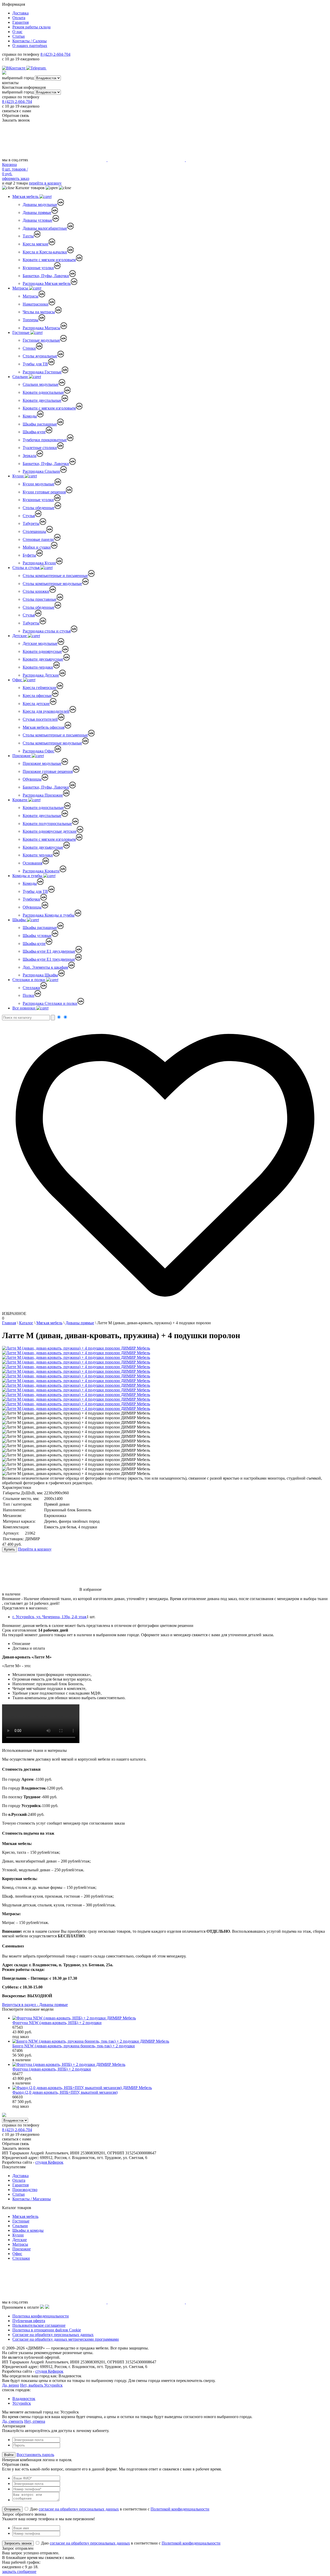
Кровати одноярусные (42, 651)
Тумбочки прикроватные (45, 440)
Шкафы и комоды (28, 2230)
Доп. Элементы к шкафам (45, 967)
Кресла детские (36, 704)
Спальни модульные (41, 384)
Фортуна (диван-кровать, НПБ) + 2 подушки (52, 2069)
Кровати (20, 800)
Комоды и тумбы (28, 876)
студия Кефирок (49, 2162)
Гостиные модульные (41, 340)
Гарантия (20, 22)
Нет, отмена (35, 2421)
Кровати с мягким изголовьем (49, 260)
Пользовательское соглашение (39, 2325)
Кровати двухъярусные (43, 659)
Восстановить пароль (35, 2455)
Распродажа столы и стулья (47, 631)
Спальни (21, 377)
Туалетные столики (40, 448)
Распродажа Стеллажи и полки (50, 1003)
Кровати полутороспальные (47, 824)
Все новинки (24, 1008)
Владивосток (24, 2399)
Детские (20, 636)
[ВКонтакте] (14, 68)
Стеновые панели (38, 539)
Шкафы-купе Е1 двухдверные (49, 951)
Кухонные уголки (38, 268)
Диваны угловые (38, 220)
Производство (25, 2190)
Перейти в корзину (35, 1549)
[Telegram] (36, 68)
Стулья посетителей (40, 719)
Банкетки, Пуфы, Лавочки (46, 276)
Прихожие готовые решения (48, 771)
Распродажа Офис (39, 751)
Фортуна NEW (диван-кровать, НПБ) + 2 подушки (57, 2023)
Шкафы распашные (40, 424)
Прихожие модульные (42, 763)
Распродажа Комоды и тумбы (49, 915)
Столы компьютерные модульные (52, 584)
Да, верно (11, 2385)
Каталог (26, 1323)
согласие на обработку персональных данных (79, 2509)
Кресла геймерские (40, 688)
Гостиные (21, 332)
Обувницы (32, 779)
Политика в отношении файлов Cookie (47, 2330)
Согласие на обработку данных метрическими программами (66, 2339)
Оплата (19, 18)
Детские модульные (40, 643)
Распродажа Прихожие (43, 795)
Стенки (29, 348)
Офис (18, 680)
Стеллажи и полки (29, 980)
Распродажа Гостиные (42, 372)
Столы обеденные (39, 508)
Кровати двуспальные (42, 400)
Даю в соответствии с (119, 2509)
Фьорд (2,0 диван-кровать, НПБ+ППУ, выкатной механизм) (65, 2092)
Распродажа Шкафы (40, 975)
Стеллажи (31, 988)
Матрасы (21, 288)
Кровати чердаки (38, 855)
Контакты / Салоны (30, 41)
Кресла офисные (37, 696)
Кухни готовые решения (44, 492)
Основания (32, 863)
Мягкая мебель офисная (44, 727)
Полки (28, 995)
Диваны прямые (37, 212)
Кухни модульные (39, 484)
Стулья (29, 516)
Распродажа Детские (41, 675)
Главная (9, 1323)
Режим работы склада (31, 27)
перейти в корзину (45, 183)
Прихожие (22, 756)
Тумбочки (31, 899)
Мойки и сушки (37, 547)
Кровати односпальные (43, 392)
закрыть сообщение (19, 2571)
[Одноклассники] (49, 68)
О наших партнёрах (30, 46)
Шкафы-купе (34, 432)
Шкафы (20, 920)
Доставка (20, 13)
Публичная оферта (29, 2321)
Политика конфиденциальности (41, 2316)
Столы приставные (40, 599)
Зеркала (30, 456)
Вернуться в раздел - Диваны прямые (35, 2005)
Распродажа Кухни (39, 563)
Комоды (30, 416)
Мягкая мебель (26, 196)
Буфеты (29, 555)
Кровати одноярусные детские (50, 831)
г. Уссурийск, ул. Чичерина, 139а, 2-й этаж (49, 1617)
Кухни (19, 476)
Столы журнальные (40, 356)
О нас (17, 32)
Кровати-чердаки (38, 667)
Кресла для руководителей (46, 711)
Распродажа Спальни (41, 471)
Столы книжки (36, 591)
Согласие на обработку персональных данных (53, 2335)
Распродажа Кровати (41, 871)
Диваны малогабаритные (45, 228)
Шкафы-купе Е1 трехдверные (49, 959)
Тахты (28, 236)
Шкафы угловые (37, 936)
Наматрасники (36, 304)
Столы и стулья (26, 568)
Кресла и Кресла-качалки (45, 252)
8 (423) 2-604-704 (55, 54)
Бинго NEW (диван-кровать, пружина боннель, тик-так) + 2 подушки (74, 2046)
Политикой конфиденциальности (180, 2509)
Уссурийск (22, 2403)
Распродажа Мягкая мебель (47, 283)
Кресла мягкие (36, 244)
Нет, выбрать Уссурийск (41, 2385)
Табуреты (31, 523)
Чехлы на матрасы (39, 312)
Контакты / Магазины (32, 2199)
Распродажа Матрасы (42, 328)
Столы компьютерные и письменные (55, 576)
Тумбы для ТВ (35, 364)
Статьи (19, 36)
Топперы (31, 320)
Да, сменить (13, 2421)
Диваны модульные (40, 204)
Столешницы (34, 531)
